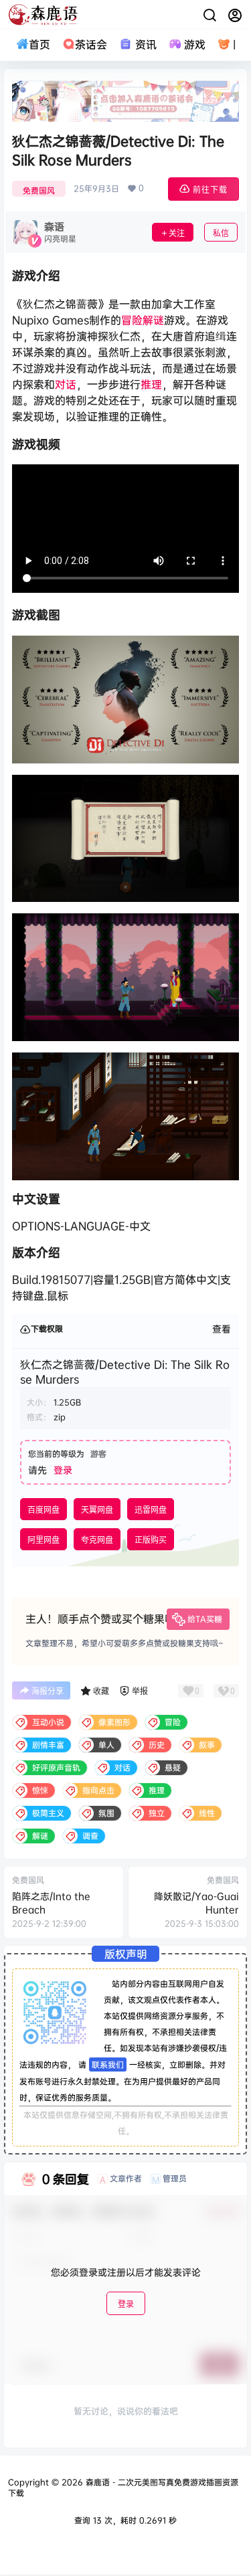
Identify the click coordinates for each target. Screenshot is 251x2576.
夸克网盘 (97, 1540)
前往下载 (210, 190)
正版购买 (151, 1540)
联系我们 (108, 2064)
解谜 (153, 320)
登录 (63, 1470)
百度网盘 (44, 1510)
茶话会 (91, 44)
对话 (66, 384)
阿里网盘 (44, 1540)
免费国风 (39, 190)
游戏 (195, 44)
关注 (177, 233)
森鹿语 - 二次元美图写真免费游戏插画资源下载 (123, 2488)
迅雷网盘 (151, 1510)
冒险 (132, 320)
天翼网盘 (97, 1510)
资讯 (146, 44)
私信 (221, 233)
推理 (151, 384)
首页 (39, 44)
